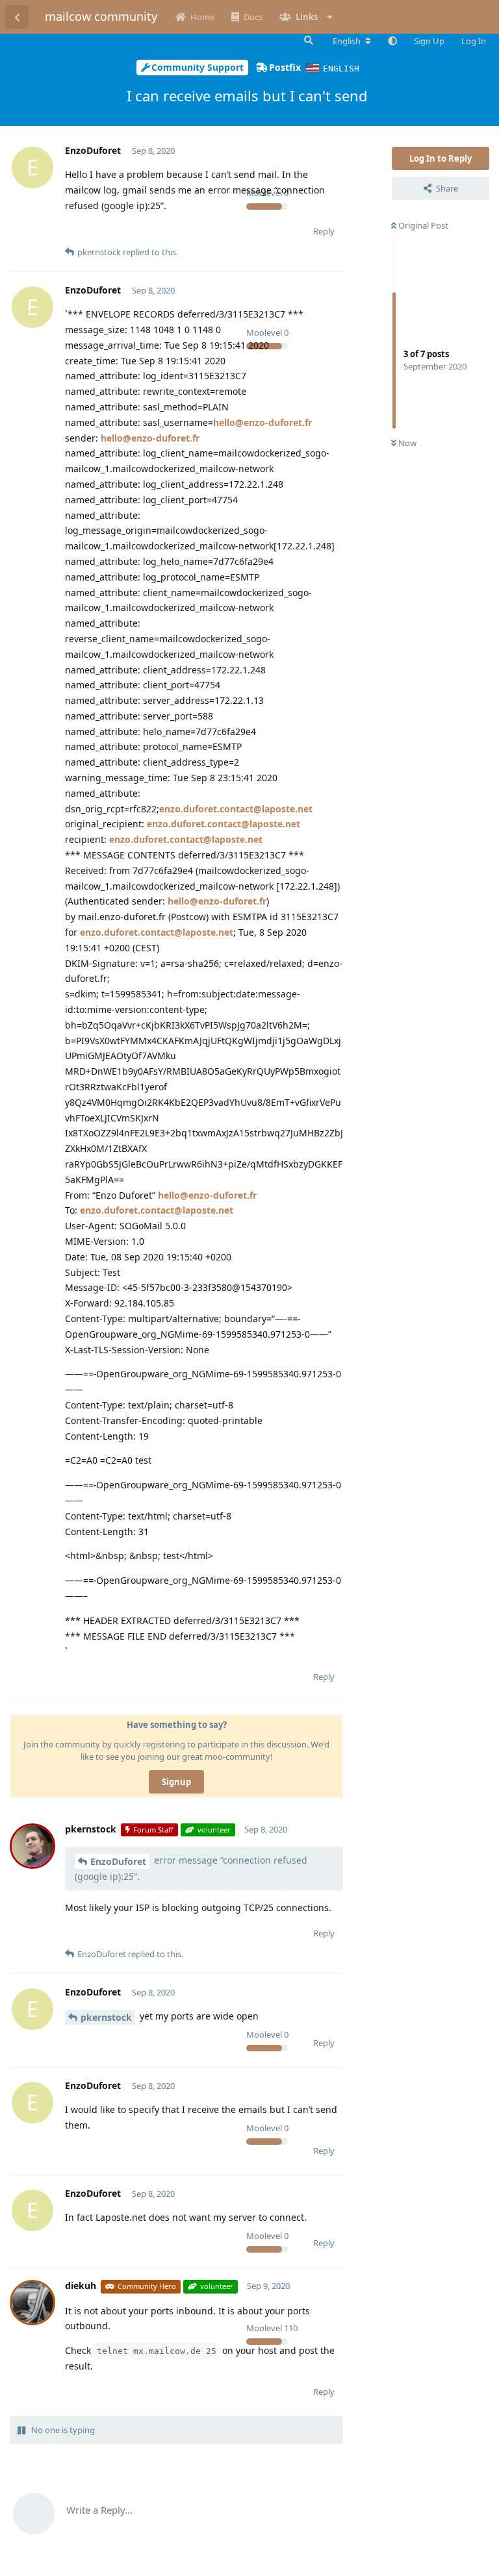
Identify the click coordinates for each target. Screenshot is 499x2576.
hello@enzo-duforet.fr (262, 422)
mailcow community (101, 16)
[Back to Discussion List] (17, 17)
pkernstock (106, 2017)
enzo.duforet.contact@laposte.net (236, 809)
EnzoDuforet (118, 1861)
